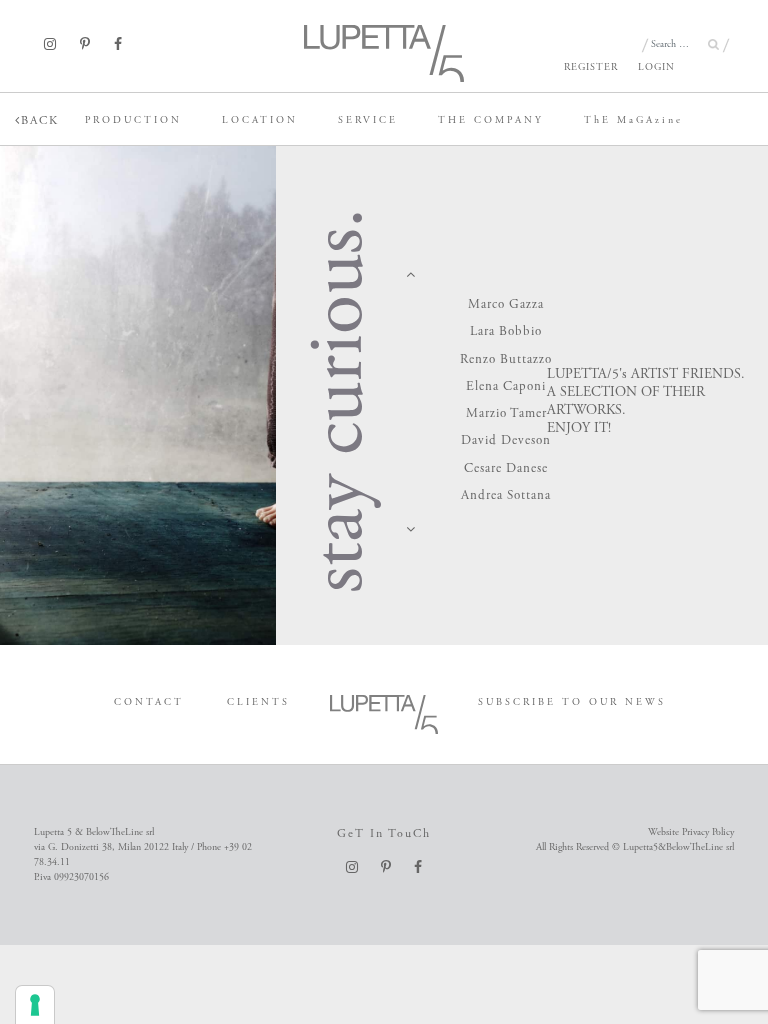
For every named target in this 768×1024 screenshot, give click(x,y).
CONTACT (149, 702)
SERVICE (368, 120)
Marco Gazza (506, 304)
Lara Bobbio (506, 331)
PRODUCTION (133, 120)
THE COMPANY (491, 120)
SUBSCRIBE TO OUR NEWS (572, 702)
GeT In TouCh (384, 833)
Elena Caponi (506, 386)
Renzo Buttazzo (506, 359)
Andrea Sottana (506, 495)
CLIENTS (258, 702)
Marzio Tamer (506, 413)
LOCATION (260, 120)
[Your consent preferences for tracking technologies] (35, 1005)
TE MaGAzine (633, 120)
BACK (40, 120)
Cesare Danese (506, 468)
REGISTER (591, 67)
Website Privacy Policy (691, 832)
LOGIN (656, 67)
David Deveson (506, 440)
